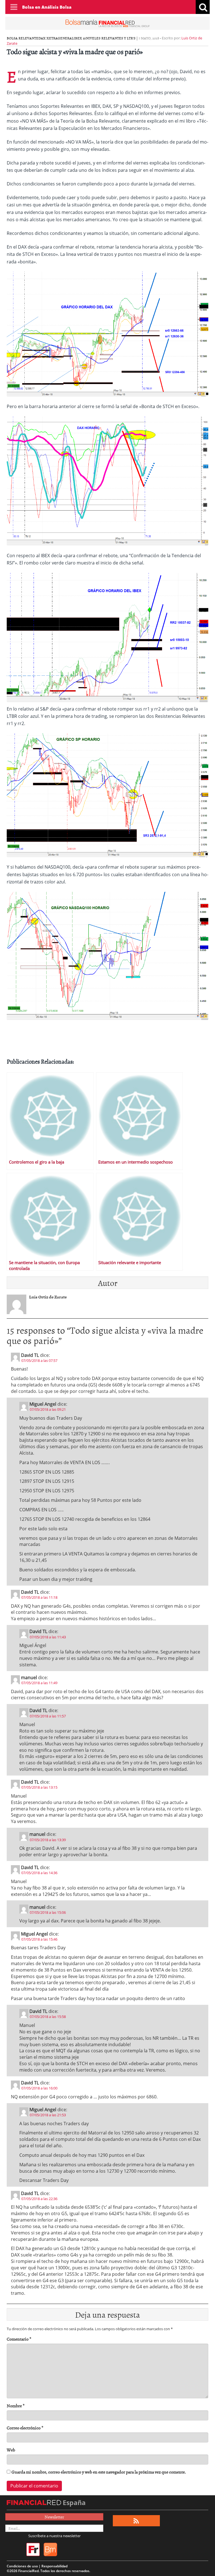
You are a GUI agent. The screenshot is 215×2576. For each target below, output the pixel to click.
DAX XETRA (48, 38)
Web (11, 2450)
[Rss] (136, 2521)
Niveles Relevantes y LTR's (111, 38)
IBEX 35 (80, 38)
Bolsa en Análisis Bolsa (47, 7)
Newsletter (54, 2517)
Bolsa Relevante (23, 38)
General (66, 38)
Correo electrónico (25, 2428)
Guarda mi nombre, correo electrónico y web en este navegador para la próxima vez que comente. (99, 2472)
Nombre (16, 2406)
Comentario (19, 2339)
